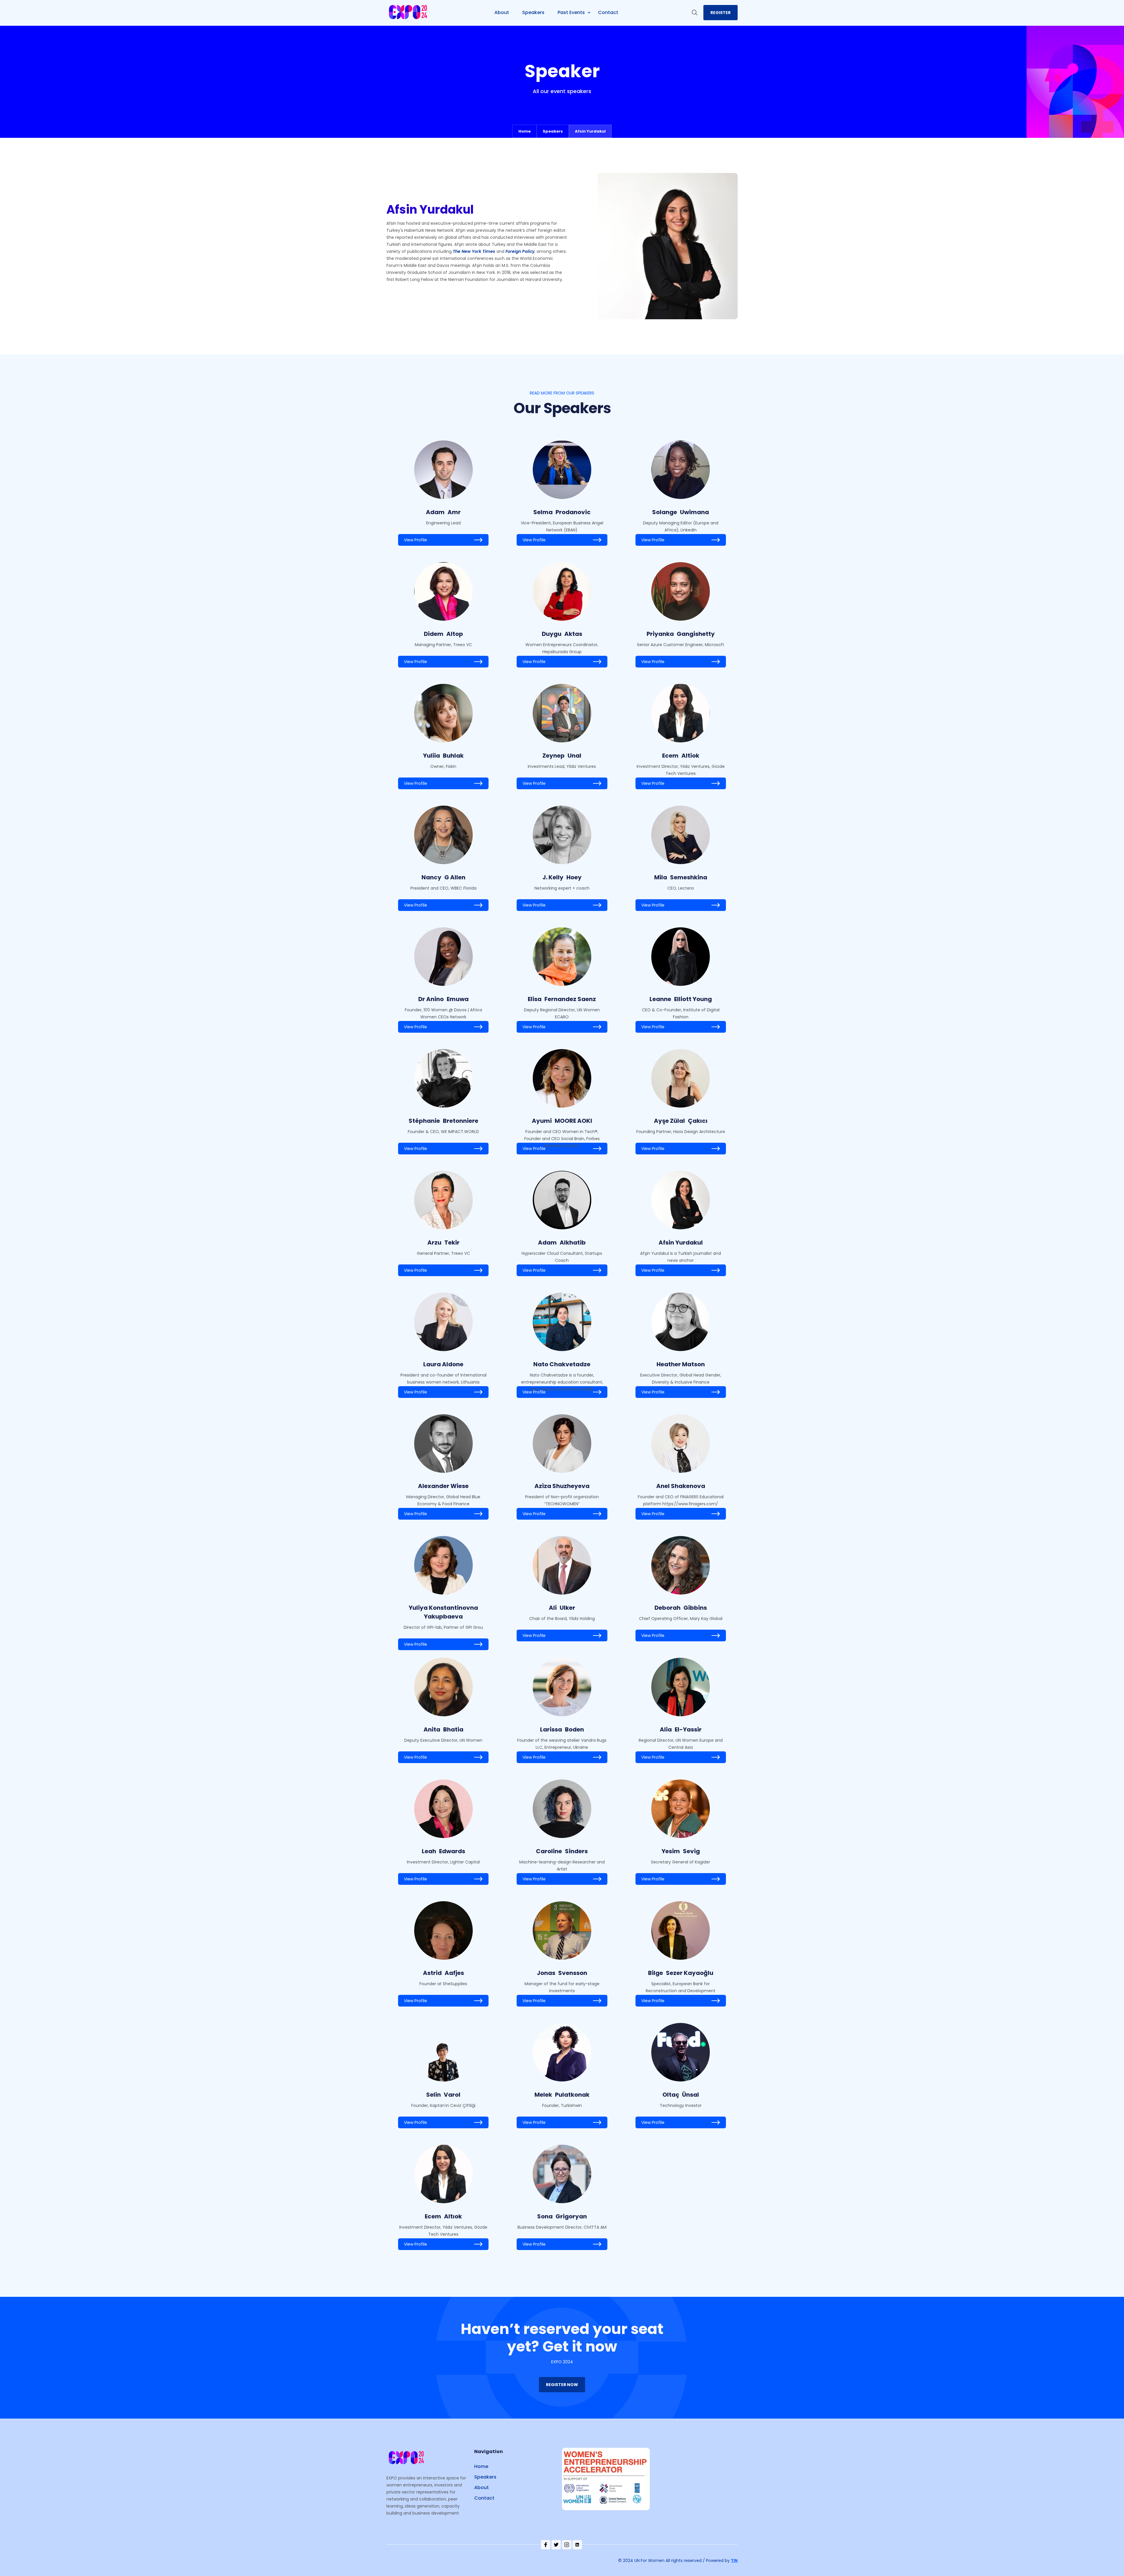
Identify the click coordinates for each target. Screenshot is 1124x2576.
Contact (484, 2498)
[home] (409, 13)
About (482, 2487)
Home (525, 131)
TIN (734, 2560)
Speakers (553, 131)
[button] (576, 13)
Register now (562, 2385)
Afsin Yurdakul (590, 131)
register (721, 13)
